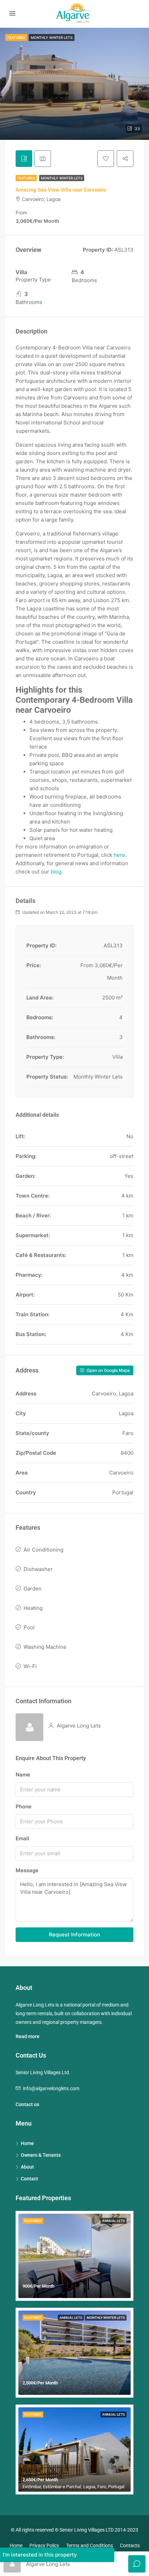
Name (23, 1775)
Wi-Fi (30, 1666)
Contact (29, 2179)
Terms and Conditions (90, 2545)
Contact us (27, 2104)
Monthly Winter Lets (62, 178)
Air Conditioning (43, 1550)
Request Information (74, 1935)
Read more (28, 2036)
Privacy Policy (44, 2545)
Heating (33, 1608)
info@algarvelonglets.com (51, 2088)
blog (56, 872)
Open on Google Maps (108, 1370)
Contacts (130, 2545)
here (119, 855)
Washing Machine (45, 1647)
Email (22, 1838)
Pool (29, 1627)
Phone (24, 1806)
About (27, 2167)
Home (27, 2143)
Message (27, 1870)
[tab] (24, 159)
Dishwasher (38, 1569)
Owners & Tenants (41, 2155)
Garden (33, 1589)
